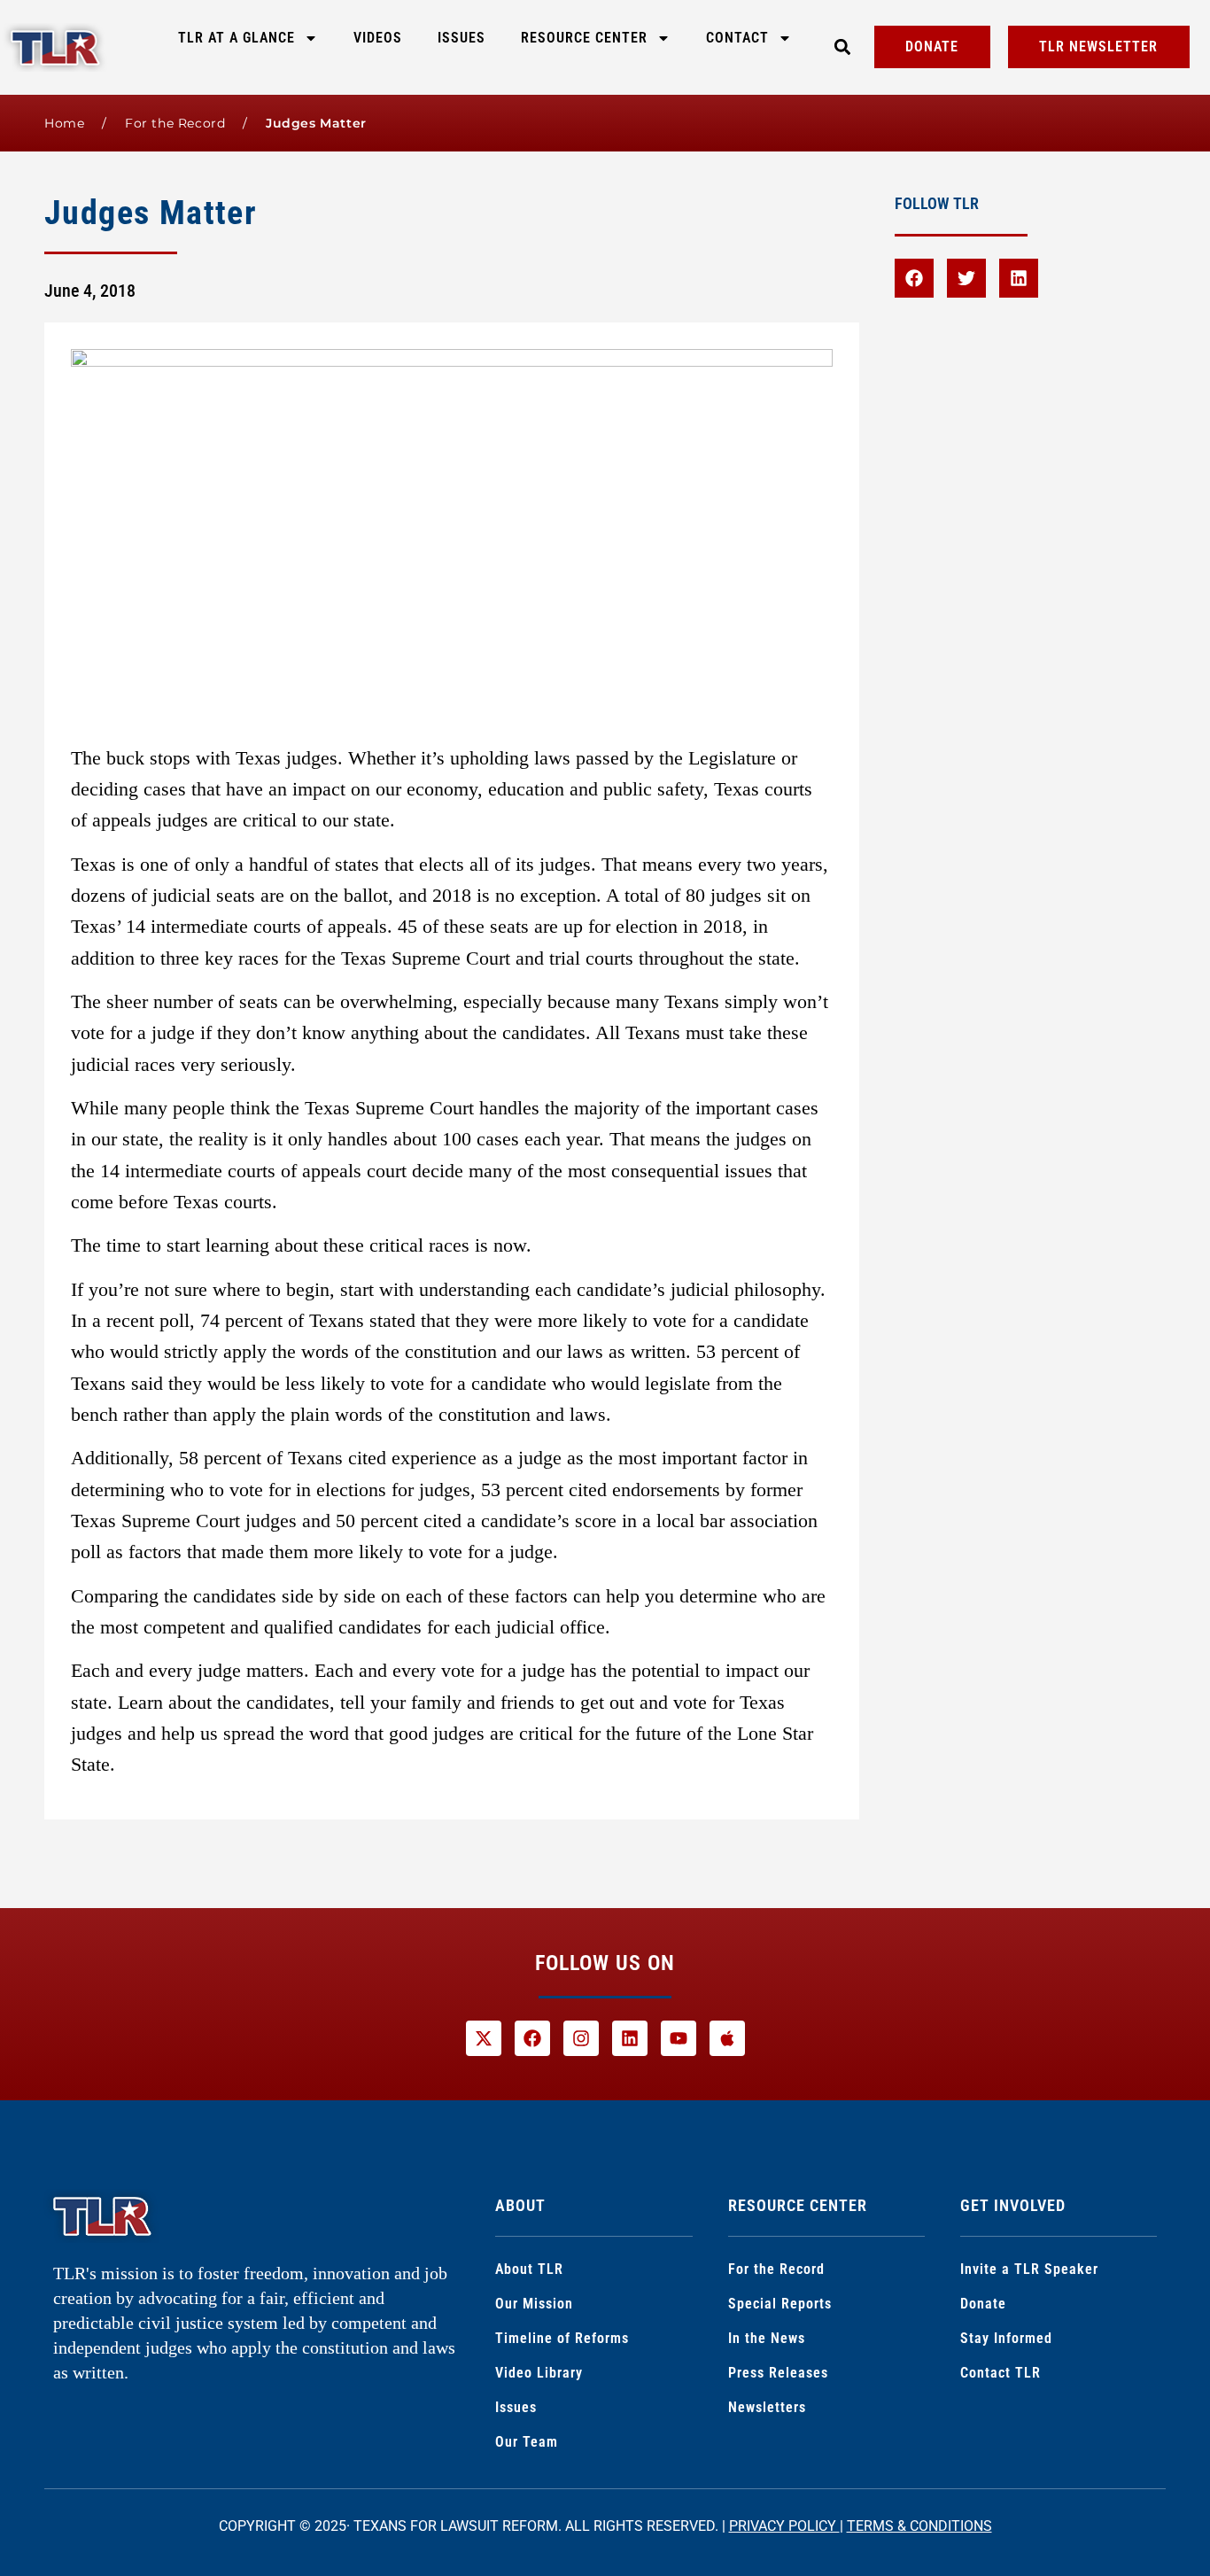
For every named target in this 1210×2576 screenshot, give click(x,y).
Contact (737, 38)
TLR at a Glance (237, 38)
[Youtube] (679, 2038)
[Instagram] (581, 2038)
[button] (842, 47)
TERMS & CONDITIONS (919, 2526)
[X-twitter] (484, 2038)
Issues (462, 38)
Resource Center (584, 38)
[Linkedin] (1019, 278)
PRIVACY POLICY (784, 2526)
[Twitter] (966, 278)
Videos (378, 38)
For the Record (175, 123)
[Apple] (727, 2038)
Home (64, 123)
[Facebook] (914, 278)
